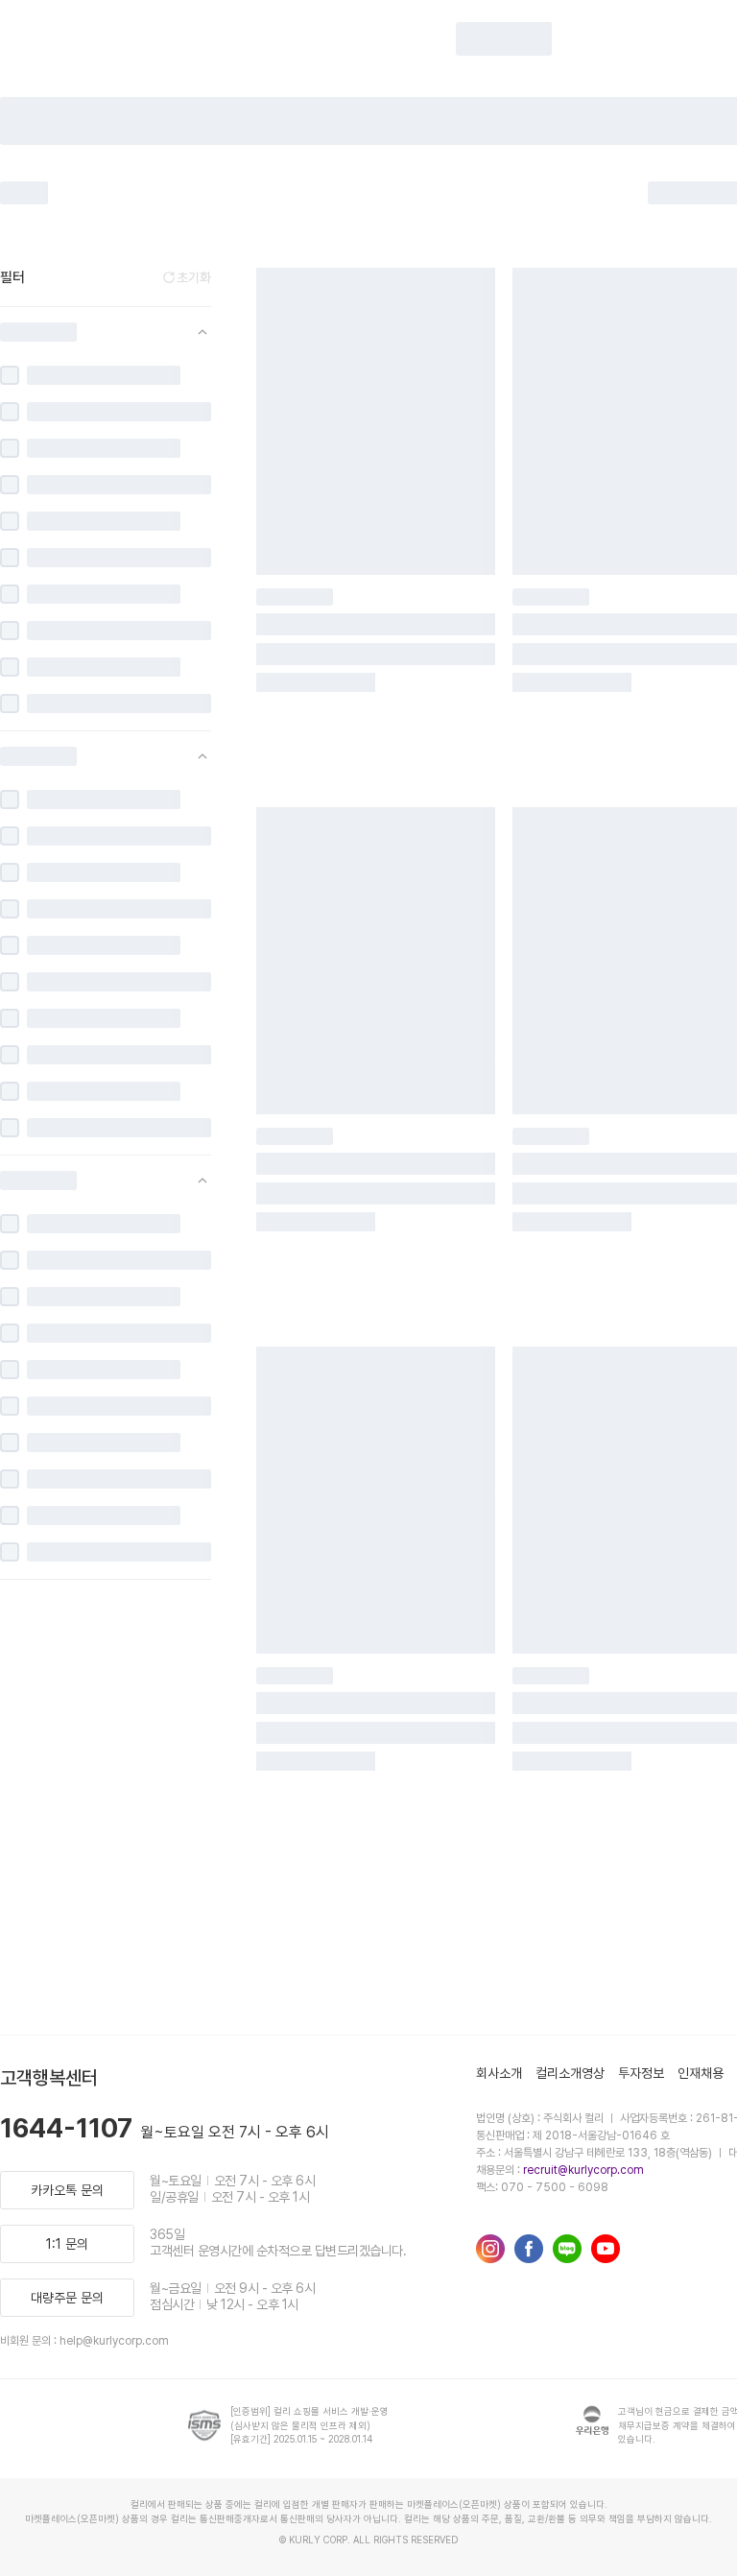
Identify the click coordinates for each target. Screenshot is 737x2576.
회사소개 (499, 2073)
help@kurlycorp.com (114, 2341)
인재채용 (701, 2073)
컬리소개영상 (570, 2073)
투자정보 (641, 2073)
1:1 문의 (67, 2244)
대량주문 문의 (67, 2298)
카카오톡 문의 (67, 2190)
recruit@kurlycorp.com (583, 2170)
